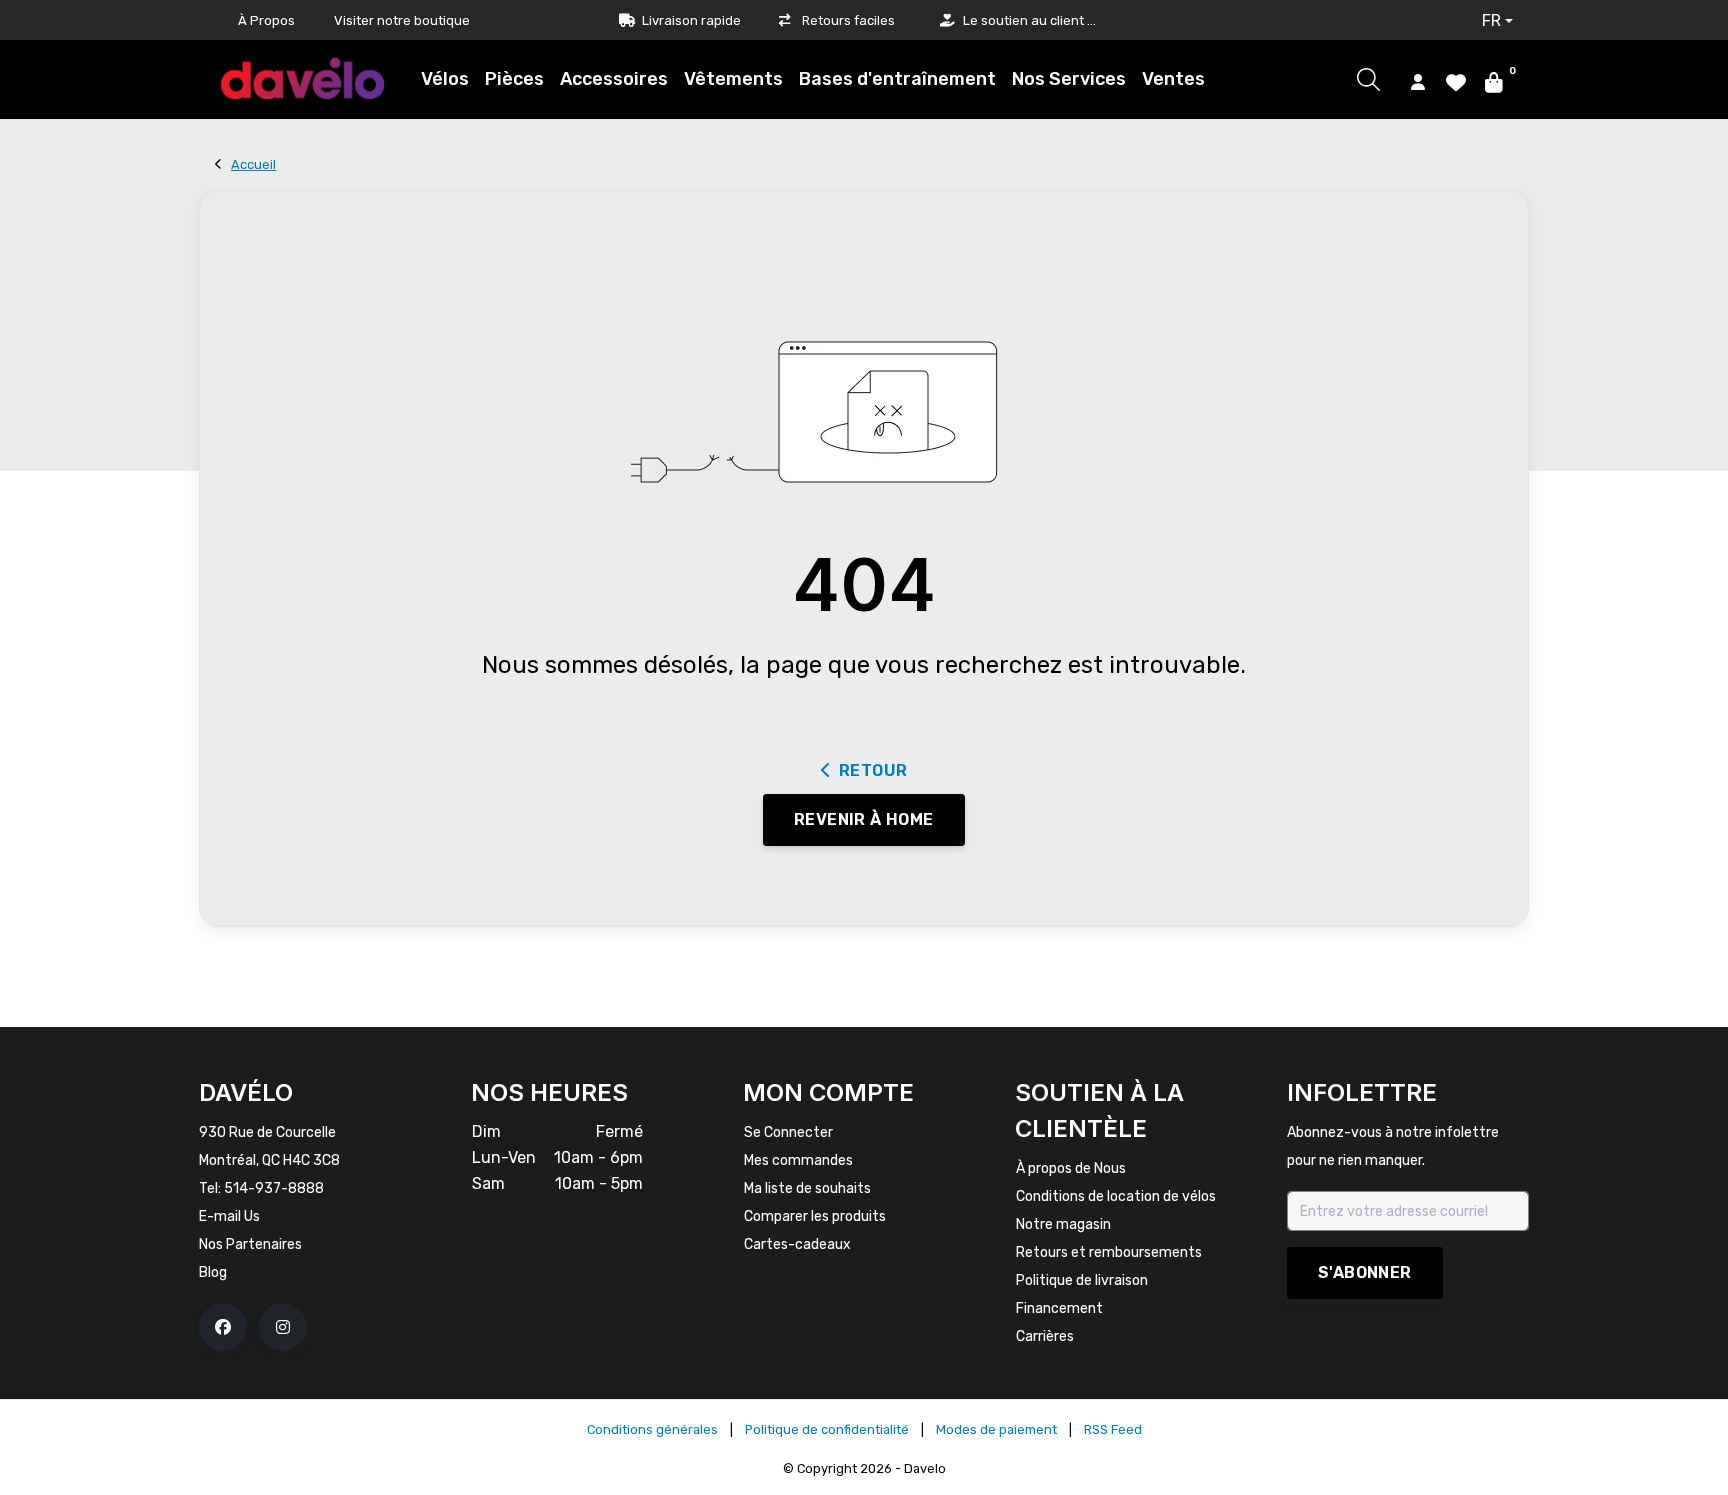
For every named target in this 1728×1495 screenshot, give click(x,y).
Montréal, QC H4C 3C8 (269, 1160)
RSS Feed (1113, 1429)
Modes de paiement (996, 1429)
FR (1491, 20)
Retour (873, 770)
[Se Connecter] (1418, 81)
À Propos (266, 20)
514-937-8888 (274, 1188)
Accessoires (614, 79)
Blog (213, 1272)
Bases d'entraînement (897, 79)
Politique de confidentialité (827, 1429)
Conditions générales (652, 1429)
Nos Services (1069, 79)
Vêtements (733, 79)
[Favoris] (1456, 81)
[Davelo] (303, 78)
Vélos (445, 79)
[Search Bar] (1368, 79)
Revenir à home (864, 819)
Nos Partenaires (250, 1244)
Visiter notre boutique (402, 20)
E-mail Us (229, 1216)
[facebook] (223, 1327)
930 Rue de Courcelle (267, 1132)
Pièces (514, 79)
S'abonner (1365, 1272)
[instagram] (283, 1327)
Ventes (1173, 79)
